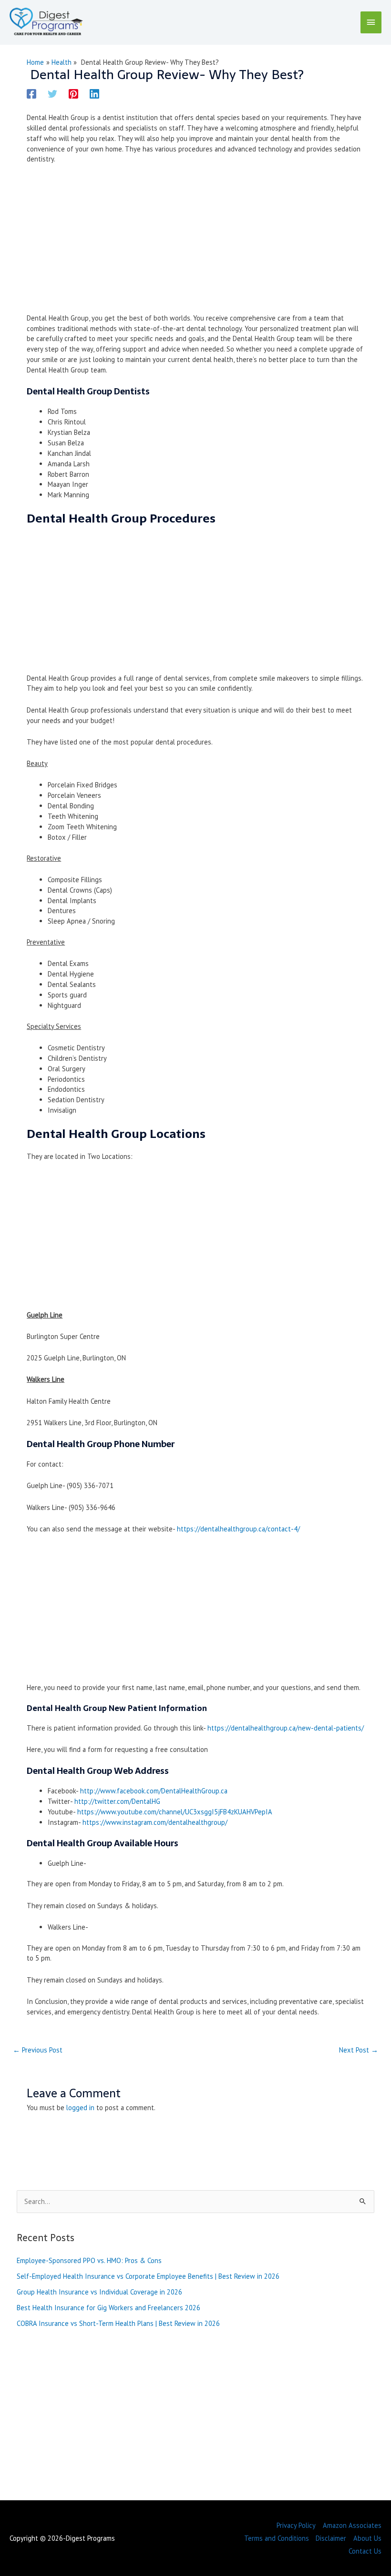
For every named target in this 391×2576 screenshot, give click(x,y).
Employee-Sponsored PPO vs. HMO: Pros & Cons (89, 2260)
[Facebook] (31, 93)
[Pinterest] (73, 93)
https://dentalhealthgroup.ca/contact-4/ (238, 1529)
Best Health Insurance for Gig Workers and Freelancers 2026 (108, 2308)
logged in (80, 2108)
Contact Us (365, 2551)
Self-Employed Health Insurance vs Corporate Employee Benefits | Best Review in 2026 (148, 2276)
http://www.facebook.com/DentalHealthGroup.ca (154, 1791)
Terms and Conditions (277, 2538)
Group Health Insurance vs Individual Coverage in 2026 (99, 2292)
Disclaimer (331, 2538)
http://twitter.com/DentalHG (117, 1801)
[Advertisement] (195, 242)
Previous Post (38, 2050)
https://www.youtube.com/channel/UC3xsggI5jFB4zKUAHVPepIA (175, 1812)
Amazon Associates (352, 2525)
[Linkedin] (94, 93)
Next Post (359, 2050)
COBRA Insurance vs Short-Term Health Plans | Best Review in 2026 (118, 2323)
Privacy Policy (296, 2525)
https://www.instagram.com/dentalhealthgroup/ (155, 1822)
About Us (367, 2538)
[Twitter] (52, 93)
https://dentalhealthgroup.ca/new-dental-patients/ (286, 1728)
